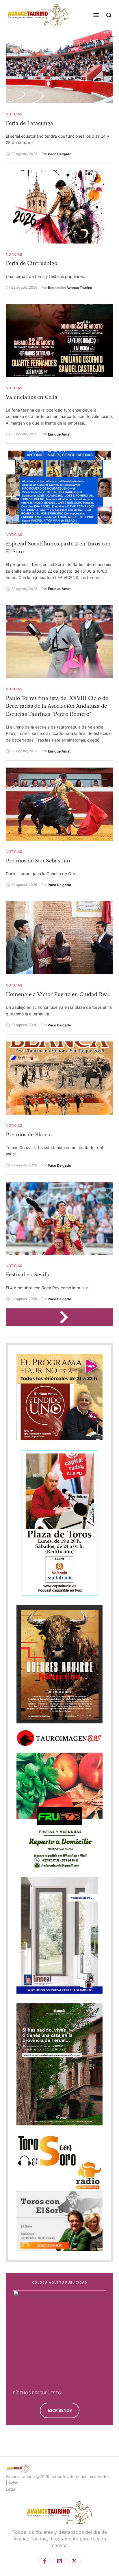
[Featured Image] (59, 67)
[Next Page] (67, 1317)
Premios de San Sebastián (38, 861)
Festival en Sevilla (28, 1275)
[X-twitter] (74, 2561)
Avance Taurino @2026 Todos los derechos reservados (58, 2476)
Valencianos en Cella (32, 397)
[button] (96, 15)
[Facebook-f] (45, 2561)
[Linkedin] (59, 2561)
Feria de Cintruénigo (31, 263)
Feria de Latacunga (29, 123)
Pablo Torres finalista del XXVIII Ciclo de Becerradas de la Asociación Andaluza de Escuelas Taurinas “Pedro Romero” (57, 706)
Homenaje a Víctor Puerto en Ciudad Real (58, 994)
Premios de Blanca (29, 1135)
